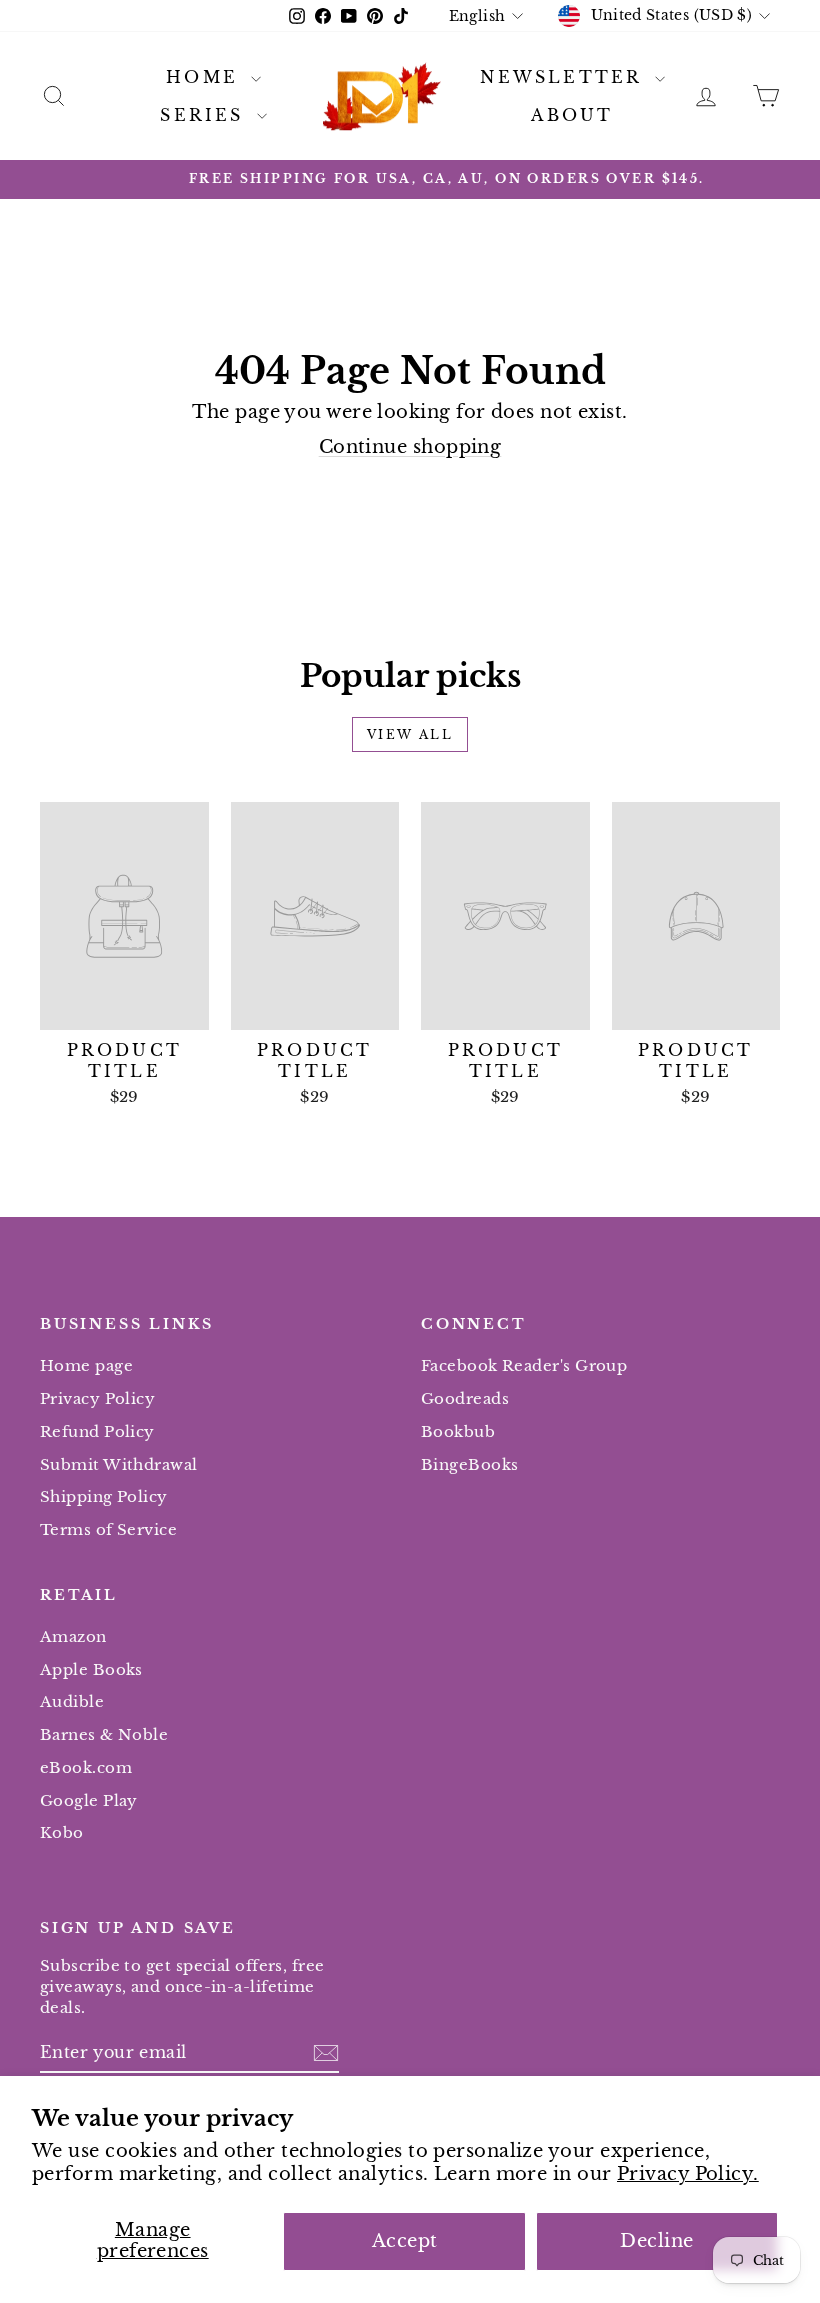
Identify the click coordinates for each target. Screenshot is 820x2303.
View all (410, 734)
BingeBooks (470, 1464)
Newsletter (564, 77)
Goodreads (465, 1398)
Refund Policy (97, 1431)
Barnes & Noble (104, 1734)
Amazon (73, 1636)
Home (206, 77)
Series (205, 115)
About (572, 115)
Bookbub (458, 1431)
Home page (86, 1365)
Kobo (62, 1832)
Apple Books (91, 1669)
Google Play (89, 1800)
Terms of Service (108, 1529)
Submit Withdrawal (119, 1464)
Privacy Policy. (688, 2174)
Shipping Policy (104, 1496)
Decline (656, 2241)
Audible (72, 1701)
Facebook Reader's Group (524, 1365)
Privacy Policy (97, 1398)
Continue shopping (410, 447)
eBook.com (86, 1767)
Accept (405, 2241)
